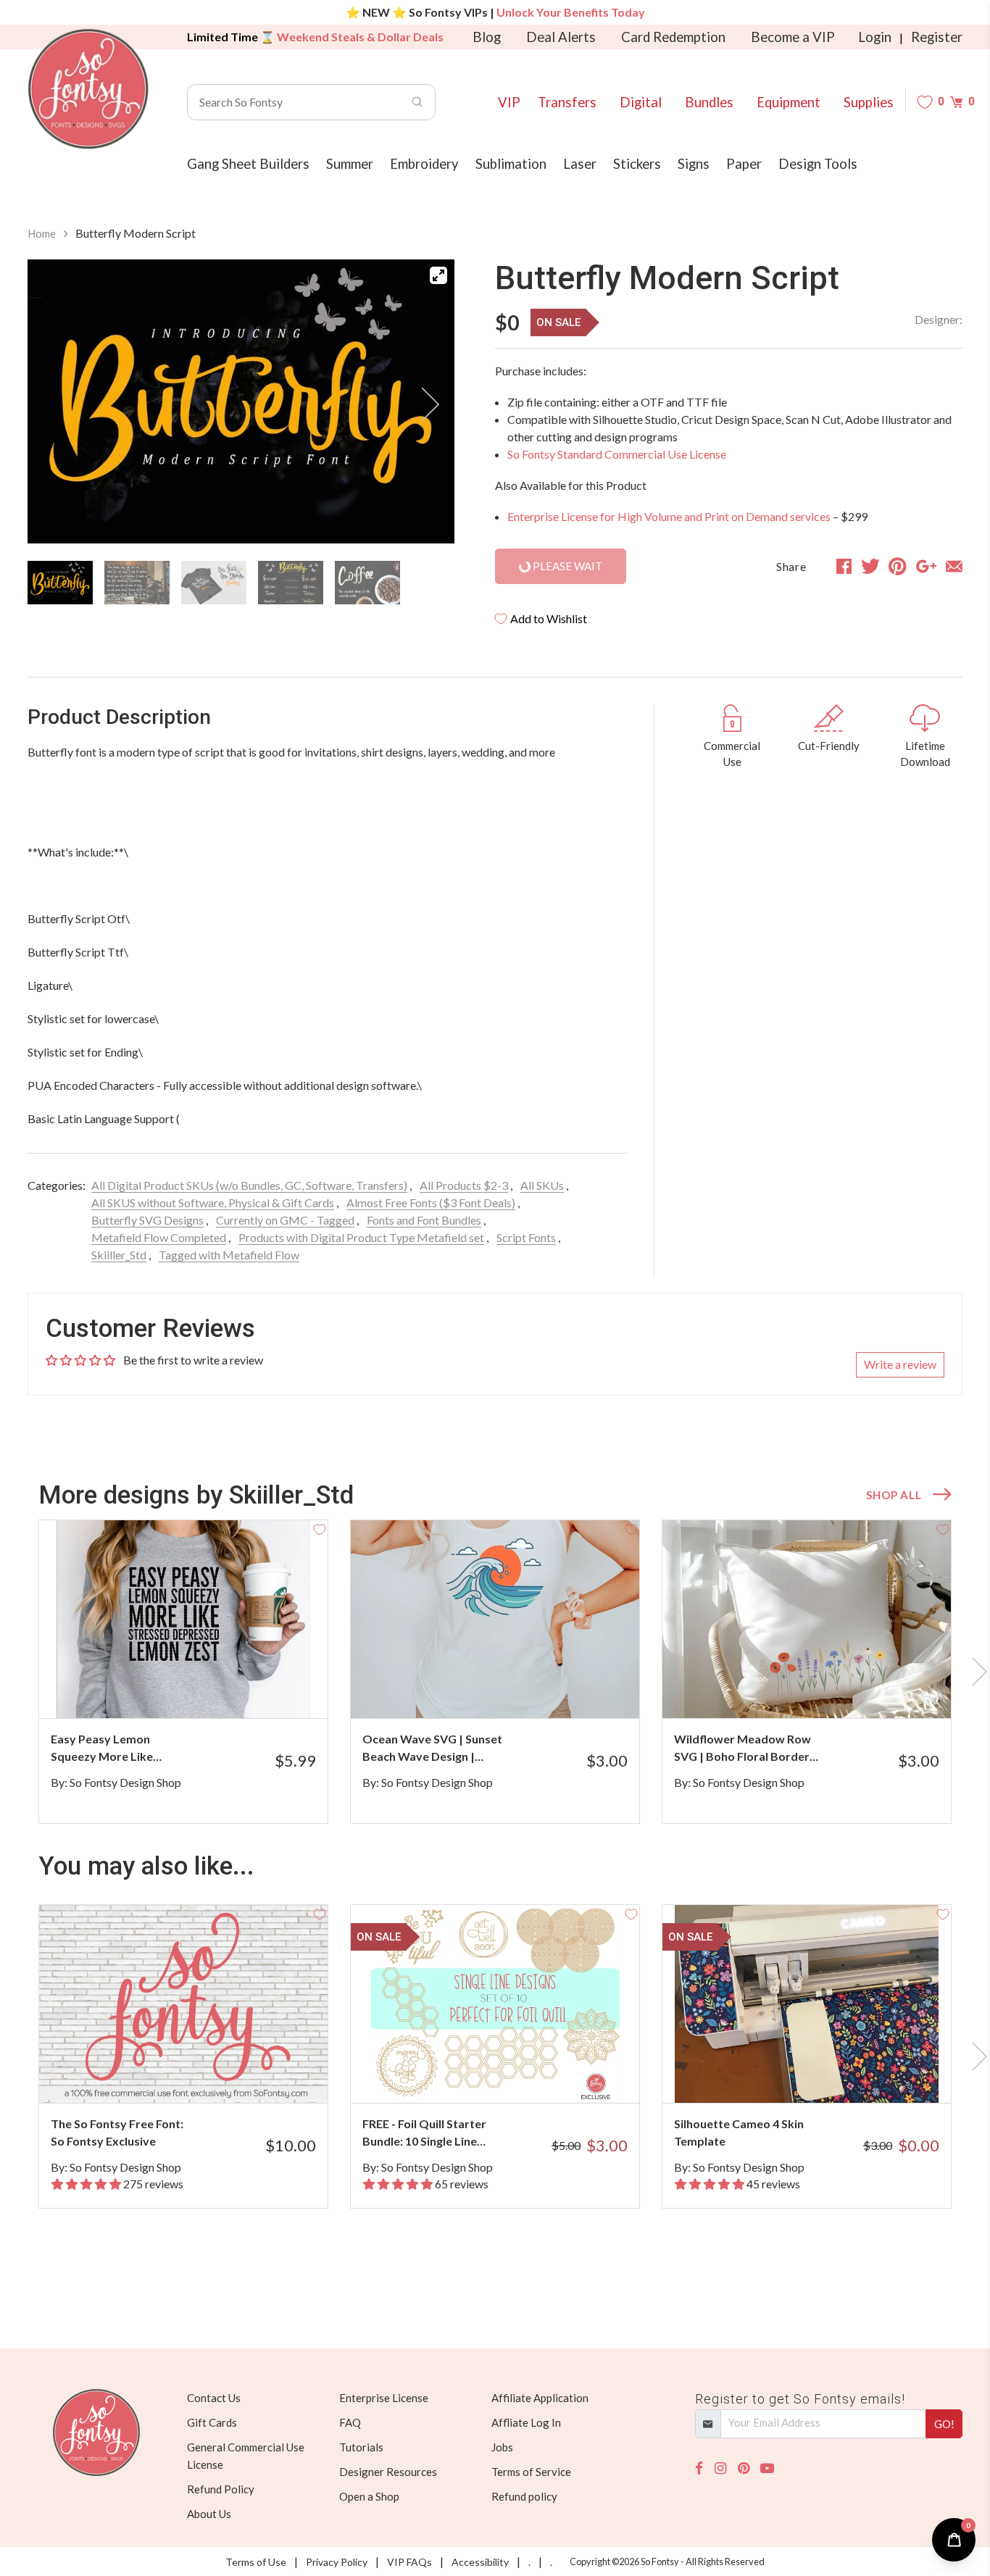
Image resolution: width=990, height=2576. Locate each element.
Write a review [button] (900, 1364)
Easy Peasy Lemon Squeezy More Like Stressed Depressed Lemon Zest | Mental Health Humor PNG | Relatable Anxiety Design (118, 1748)
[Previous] (57, 404)
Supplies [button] (869, 102)
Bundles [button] (709, 102)
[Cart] (956, 102)
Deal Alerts (561, 37)
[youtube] (767, 2468)
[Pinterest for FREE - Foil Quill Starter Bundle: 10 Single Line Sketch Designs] (515, 2074)
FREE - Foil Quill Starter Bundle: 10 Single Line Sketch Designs (424, 2133)
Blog (487, 37)
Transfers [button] (567, 102)
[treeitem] (60, 583)
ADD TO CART (269, 1689)
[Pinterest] (744, 2468)
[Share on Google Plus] (926, 566)
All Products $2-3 (464, 1185)
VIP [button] (509, 102)
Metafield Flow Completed (159, 1237)
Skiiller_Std (119, 1255)
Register (937, 37)
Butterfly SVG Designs (147, 1220)
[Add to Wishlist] (320, 1528)
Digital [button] (641, 102)
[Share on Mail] (954, 566)
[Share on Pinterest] (898, 566)
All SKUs (542, 1185)
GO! (944, 2424)
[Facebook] (699, 2468)
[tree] (241, 583)
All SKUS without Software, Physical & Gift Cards (213, 1202)
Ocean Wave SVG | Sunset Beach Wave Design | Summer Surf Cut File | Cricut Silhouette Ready (432, 1748)
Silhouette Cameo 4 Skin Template (739, 2132)
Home (42, 233)
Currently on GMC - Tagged (285, 1220)
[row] (495, 1672)
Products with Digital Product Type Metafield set (361, 1237)
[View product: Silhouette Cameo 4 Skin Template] (807, 2004)
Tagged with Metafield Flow (229, 1255)
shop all (894, 1495)
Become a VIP (793, 37)
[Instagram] (720, 2468)
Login (875, 37)
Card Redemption (673, 37)
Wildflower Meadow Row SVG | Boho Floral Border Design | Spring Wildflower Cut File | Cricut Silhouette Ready (746, 1748)
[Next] (425, 404)
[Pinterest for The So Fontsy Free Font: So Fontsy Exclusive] (203, 2074)
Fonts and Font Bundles (424, 1220)
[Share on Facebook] (844, 566)
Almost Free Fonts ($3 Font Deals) (431, 1202)
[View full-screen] (438, 275)
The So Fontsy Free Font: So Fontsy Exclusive (117, 2132)
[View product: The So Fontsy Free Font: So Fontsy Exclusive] (183, 2004)
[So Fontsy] (88, 89)
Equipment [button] (789, 102)
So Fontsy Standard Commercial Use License (617, 454)
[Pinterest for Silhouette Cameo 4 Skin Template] (827, 2074)
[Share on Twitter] (870, 566)
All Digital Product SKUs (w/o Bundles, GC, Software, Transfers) (249, 1185)
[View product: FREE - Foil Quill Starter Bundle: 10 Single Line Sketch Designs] (495, 2004)
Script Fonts (526, 1237)
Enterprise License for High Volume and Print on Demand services (669, 516)
